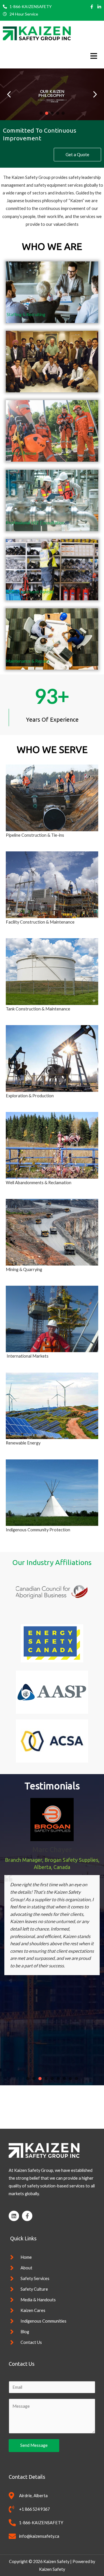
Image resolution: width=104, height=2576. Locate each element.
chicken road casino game (44, 2100)
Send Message (34, 2445)
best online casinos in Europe (49, 2108)
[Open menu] (92, 56)
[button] (95, 94)
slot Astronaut (52, 2115)
